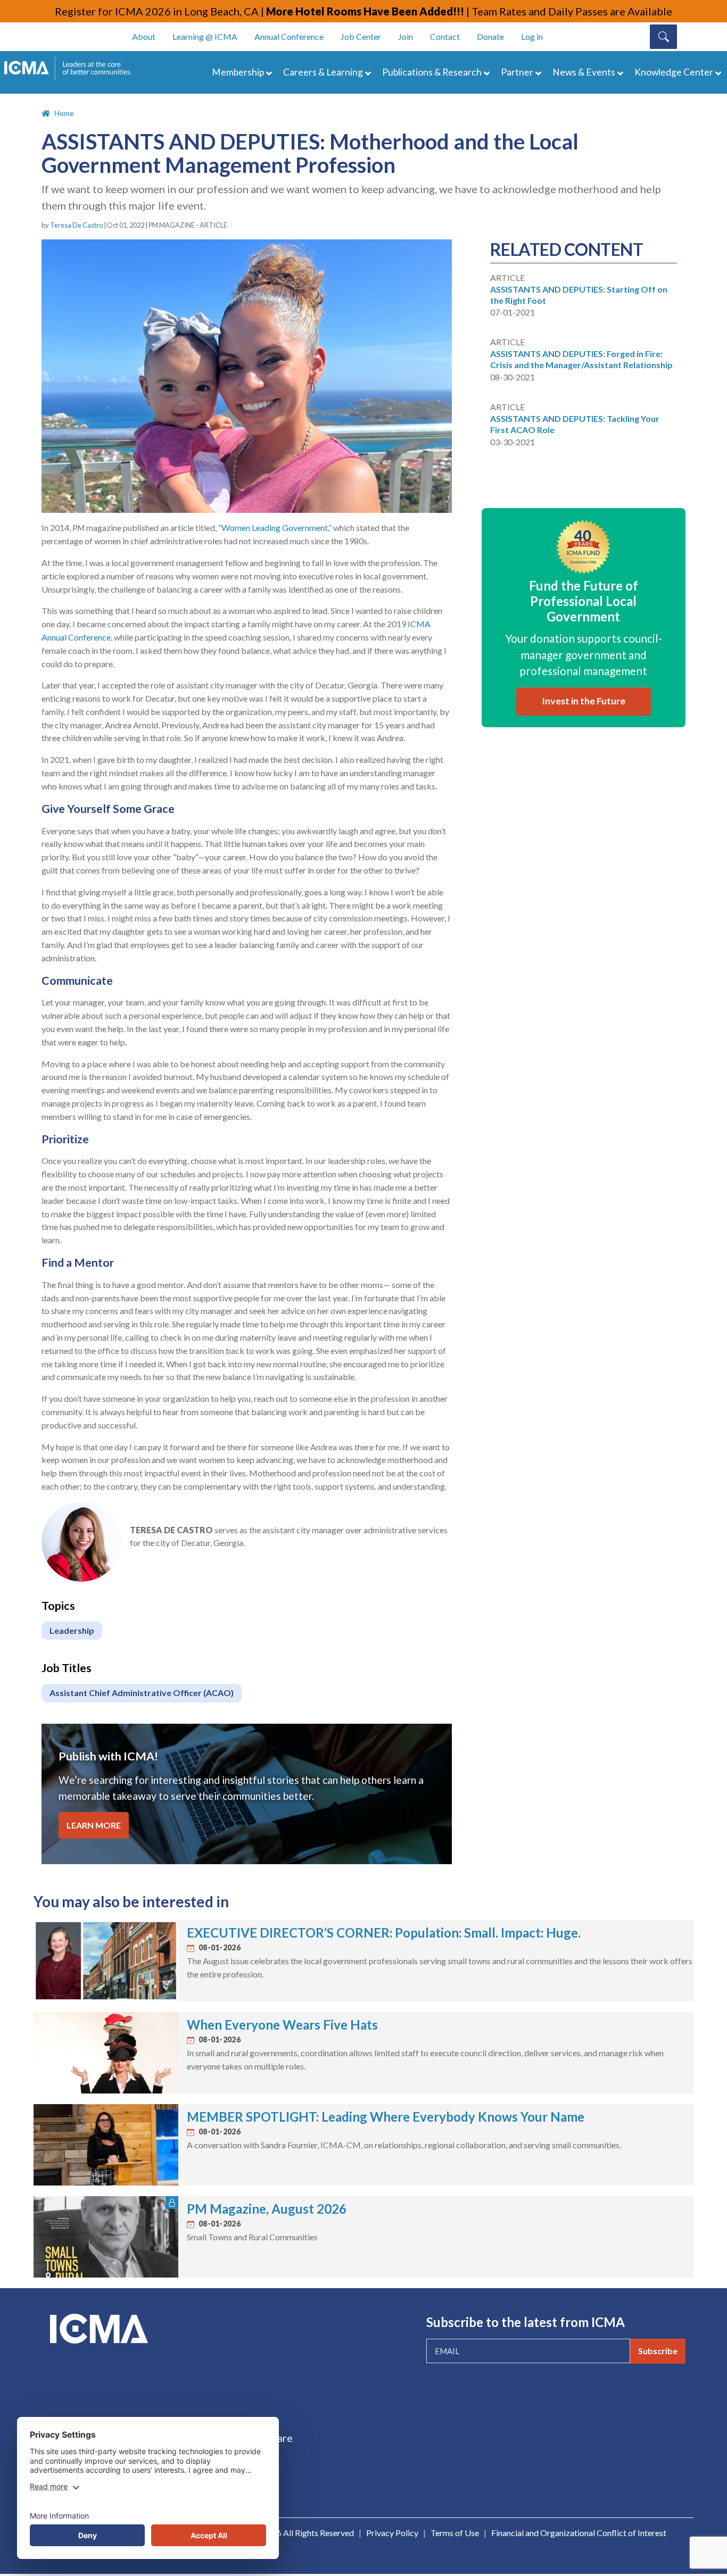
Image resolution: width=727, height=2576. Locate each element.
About (144, 36)
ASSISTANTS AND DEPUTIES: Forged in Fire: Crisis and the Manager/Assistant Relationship (581, 359)
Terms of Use (455, 2533)
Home (64, 113)
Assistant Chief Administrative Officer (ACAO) (142, 1693)
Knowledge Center (674, 72)
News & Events (584, 72)
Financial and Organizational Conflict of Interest (579, 2533)
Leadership (72, 1630)
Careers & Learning (323, 72)
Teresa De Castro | (79, 225)
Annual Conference (289, 36)
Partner (517, 72)
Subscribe (658, 2351)
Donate (490, 36)
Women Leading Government (275, 527)
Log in (532, 36)
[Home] (73, 69)
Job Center (361, 36)
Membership (238, 72)
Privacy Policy (392, 2533)
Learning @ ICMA (205, 36)
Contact (445, 36)
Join (406, 36)
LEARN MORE (94, 1825)
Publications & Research (432, 72)
